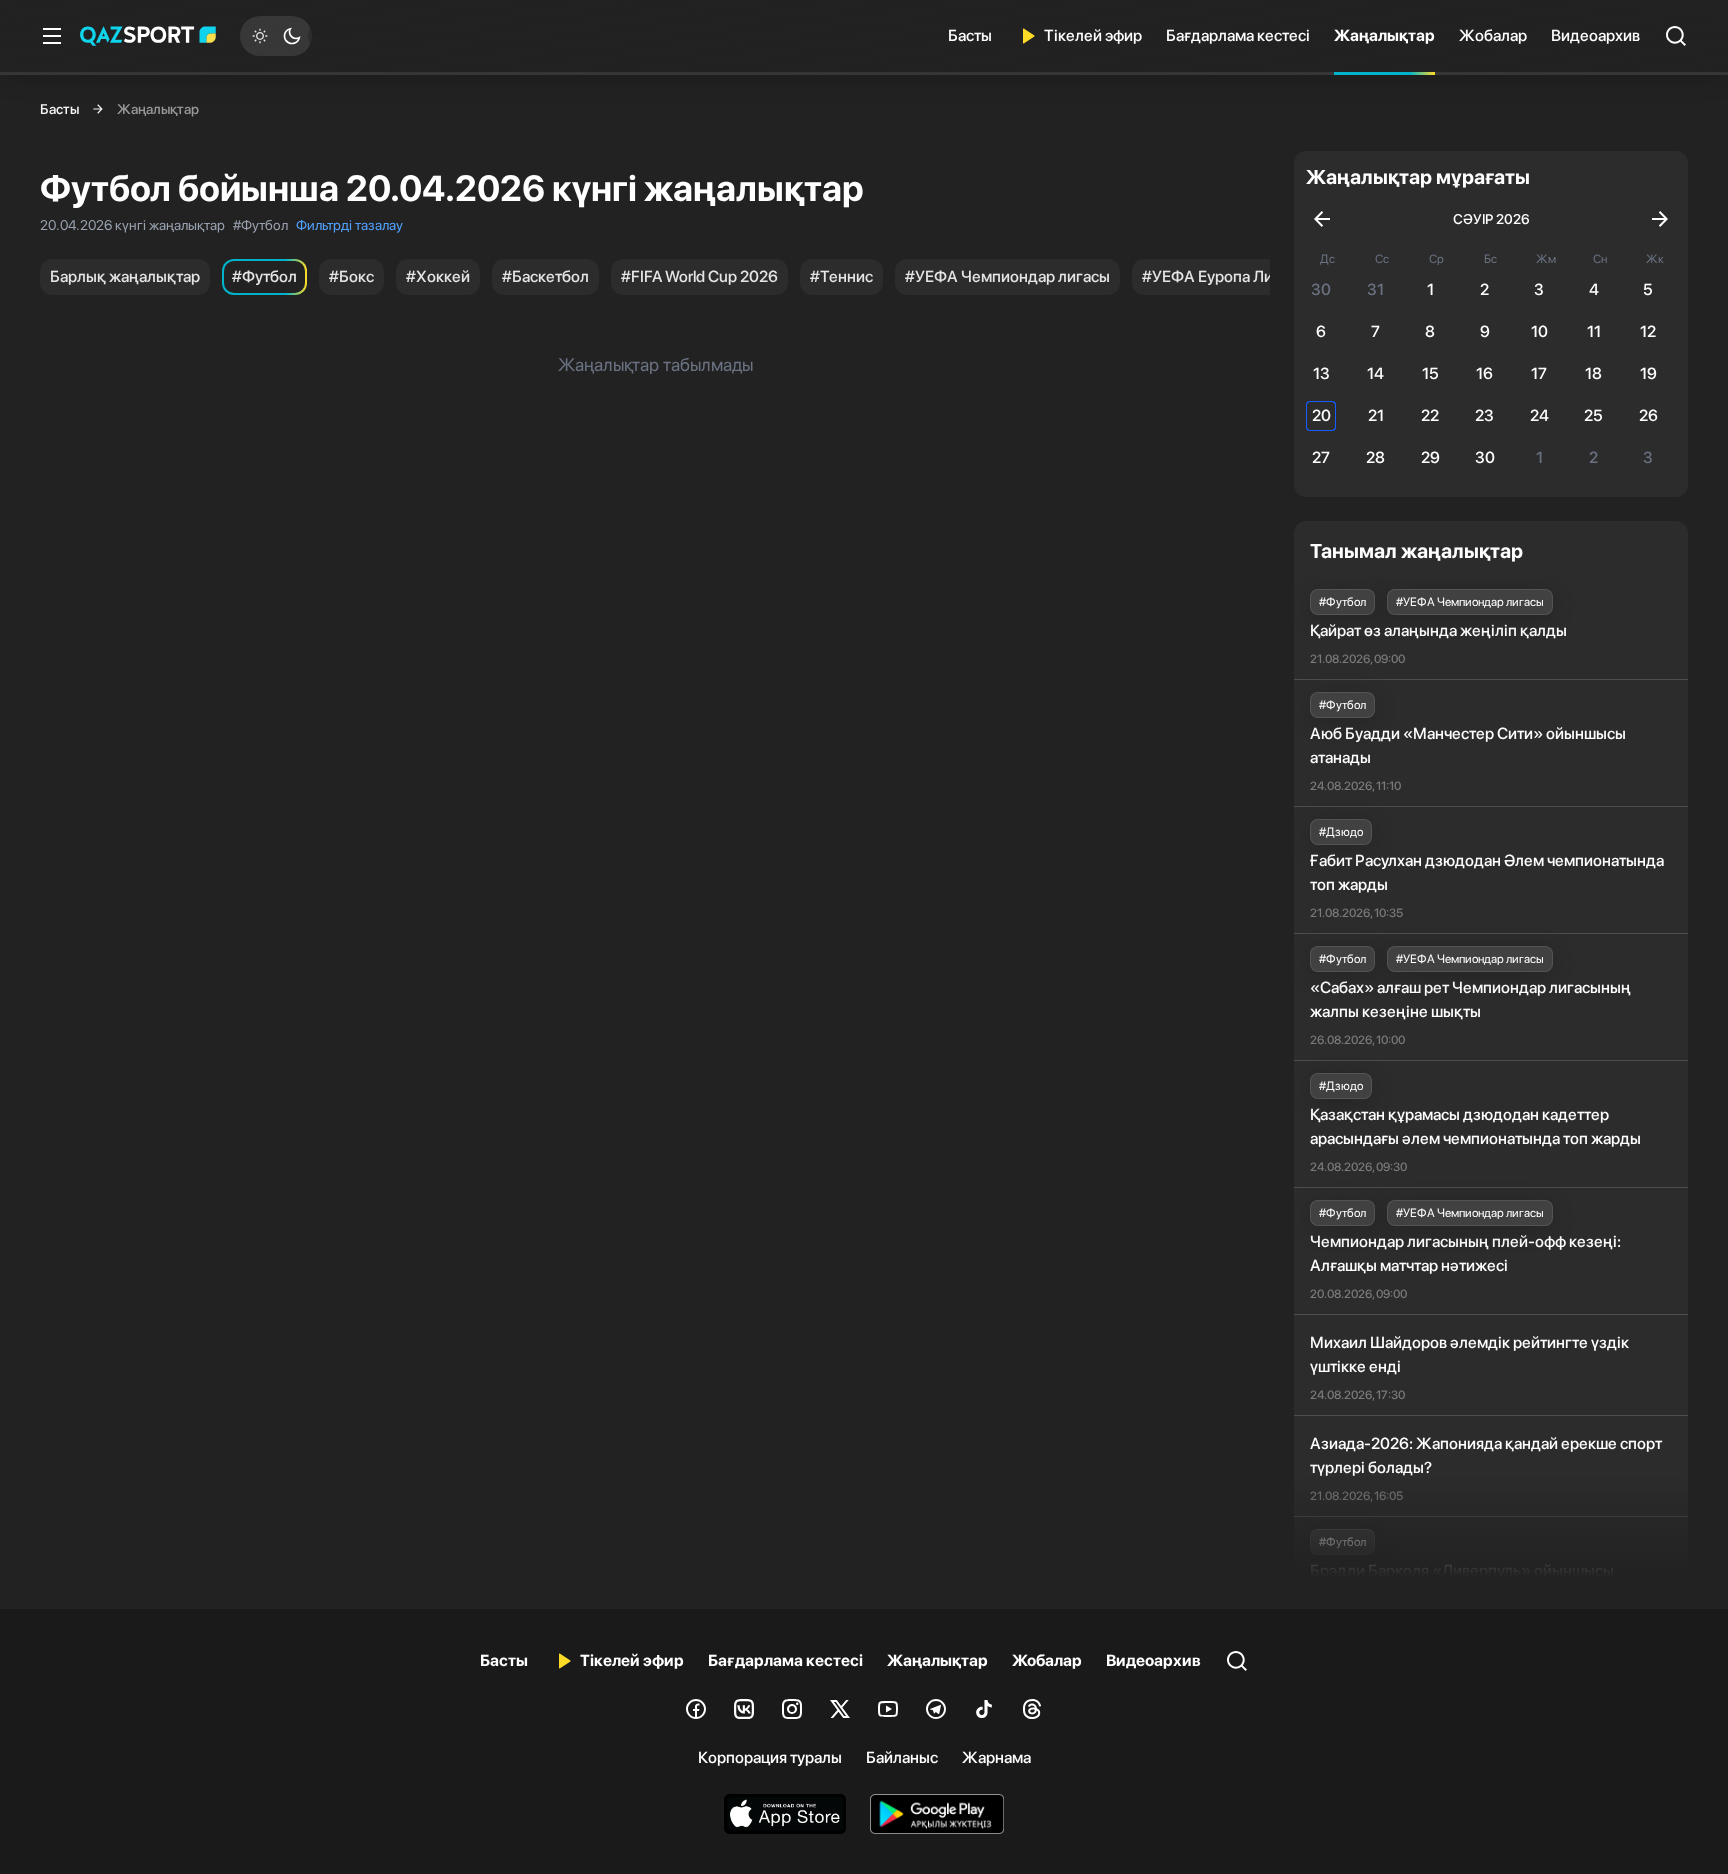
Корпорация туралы (770, 1757)
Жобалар (1493, 35)
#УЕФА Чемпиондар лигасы (1007, 276)
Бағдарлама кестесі (1238, 35)
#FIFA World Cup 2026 (699, 276)
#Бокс (351, 276)
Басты (970, 35)
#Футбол (264, 276)
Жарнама (996, 1757)
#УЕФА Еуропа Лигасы (1224, 276)
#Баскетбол (545, 276)
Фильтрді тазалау (349, 225)
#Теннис (841, 276)
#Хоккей (438, 276)
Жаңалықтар (1384, 35)
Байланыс (902, 1757)
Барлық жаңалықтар (125, 276)
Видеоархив (1595, 35)
